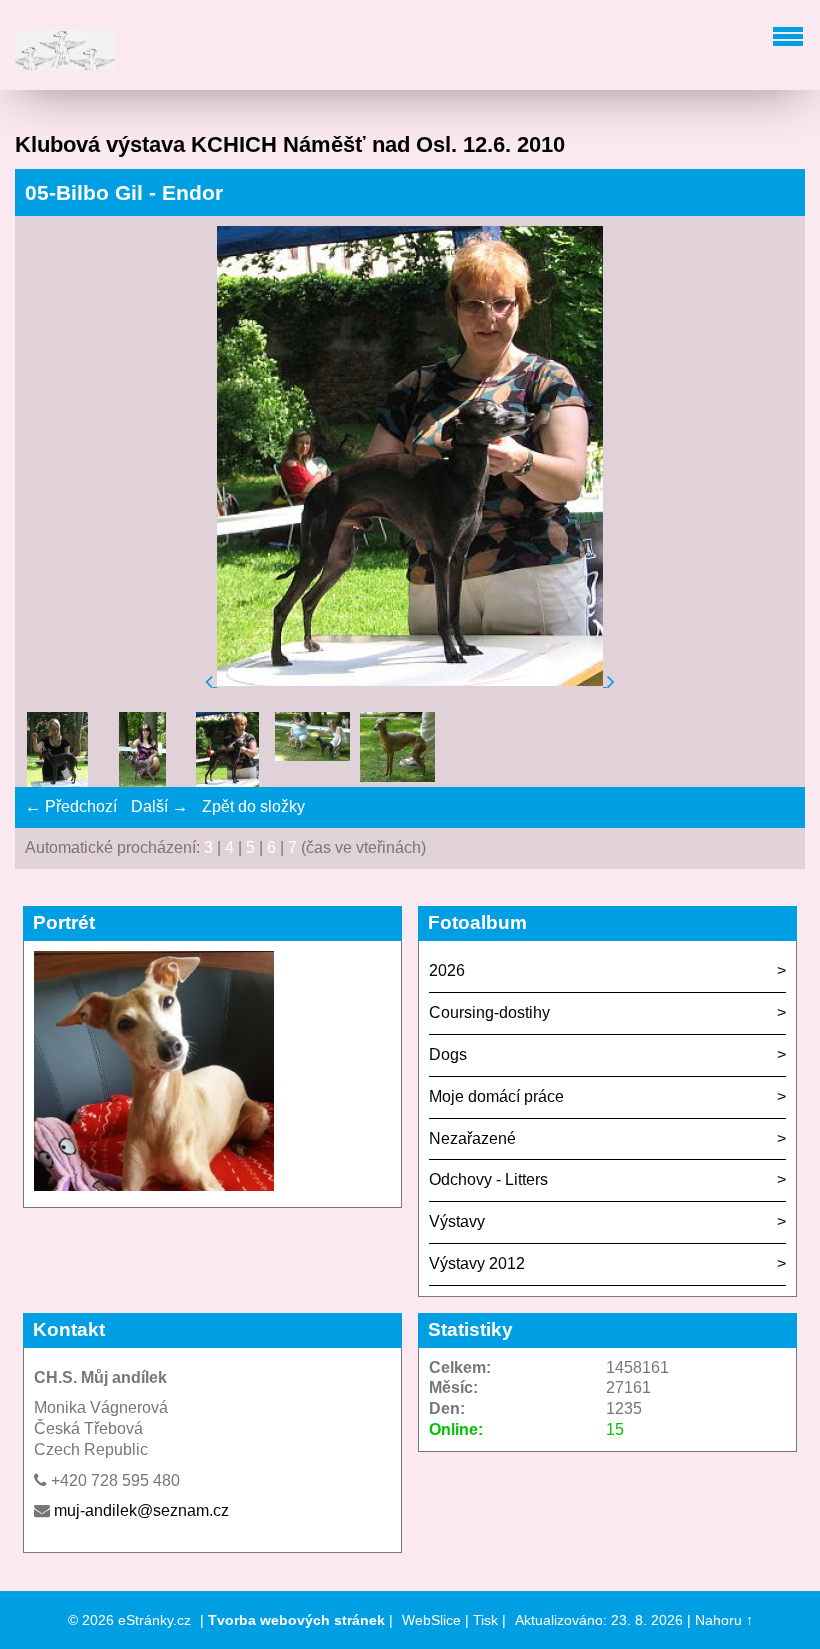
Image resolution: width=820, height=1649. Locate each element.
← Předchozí (71, 806)
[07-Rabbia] (397, 750)
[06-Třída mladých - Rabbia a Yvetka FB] (312, 749)
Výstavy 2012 (477, 1263)
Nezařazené (472, 1138)
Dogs (448, 1054)
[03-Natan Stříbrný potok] (57, 752)
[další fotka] (611, 680)
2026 (447, 970)
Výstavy (457, 1221)
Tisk (485, 1620)
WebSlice (431, 1620)
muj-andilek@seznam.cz (141, 1510)
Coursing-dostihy (489, 1012)
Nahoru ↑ (724, 1620)
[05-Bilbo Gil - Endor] (227, 752)
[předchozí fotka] (211, 680)
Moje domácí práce (496, 1096)
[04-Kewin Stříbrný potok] (142, 752)
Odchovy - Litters (488, 1179)
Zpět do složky (253, 806)
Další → (159, 806)
